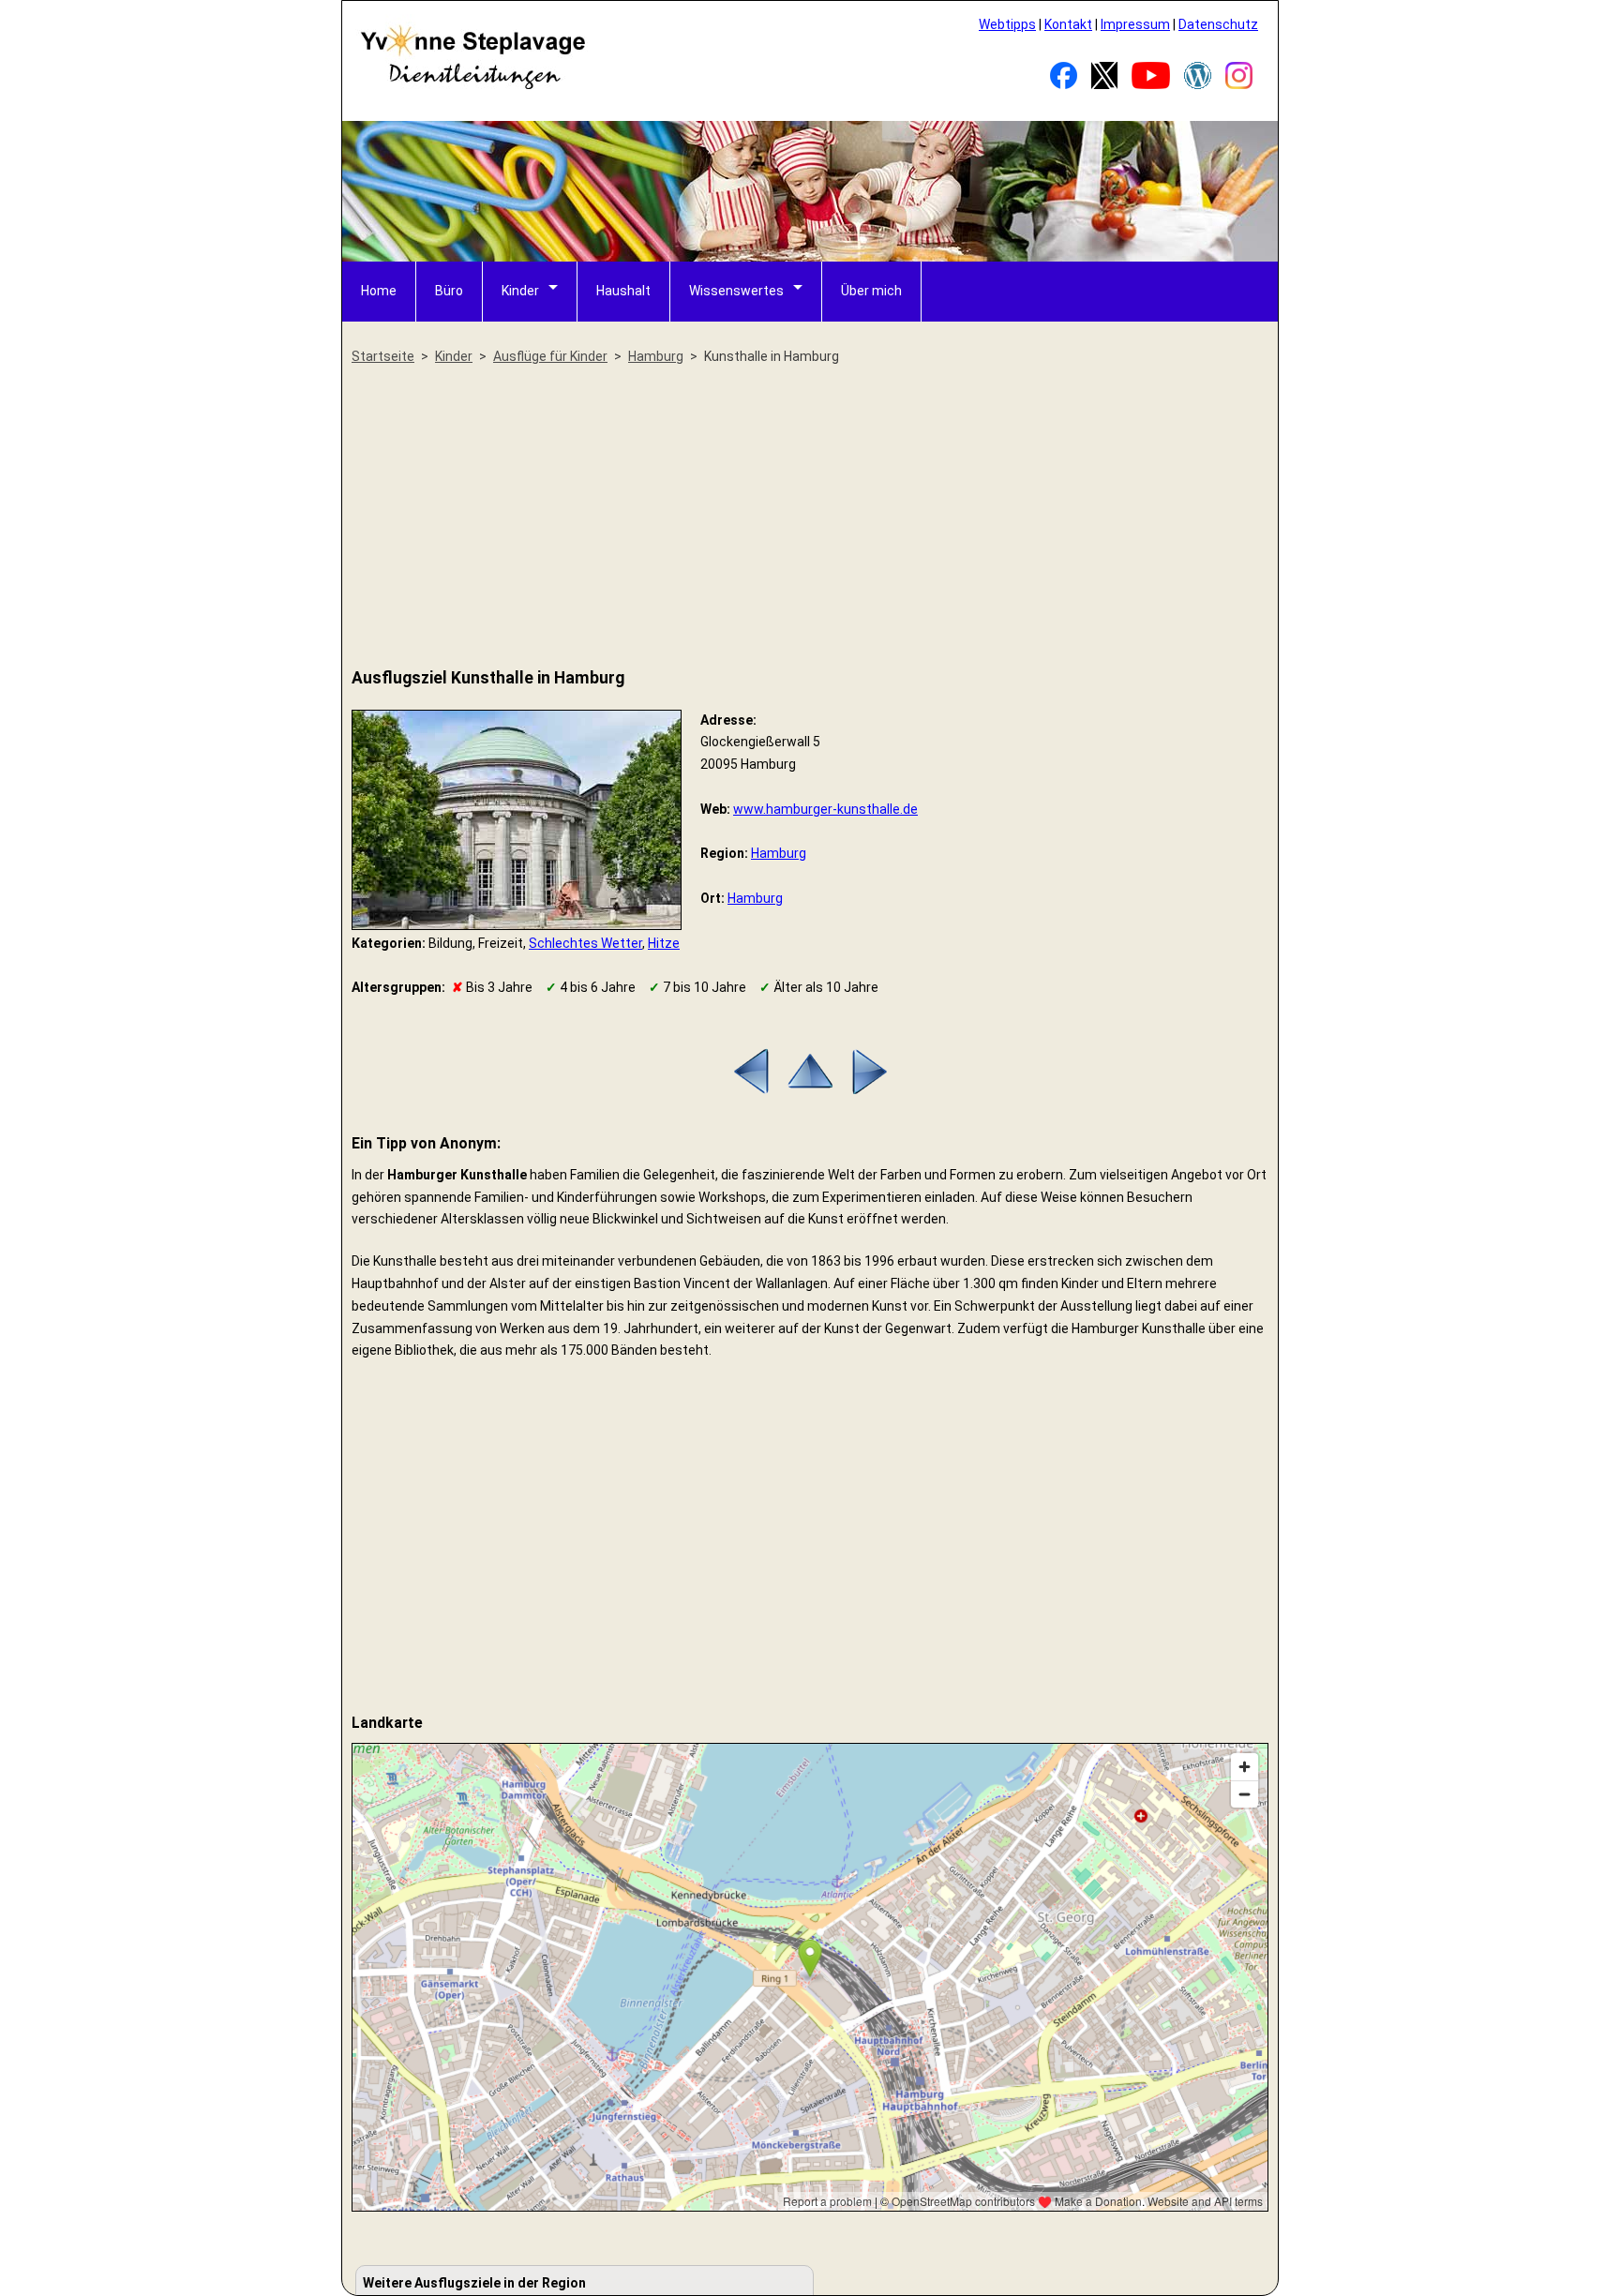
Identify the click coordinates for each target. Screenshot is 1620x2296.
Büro (449, 291)
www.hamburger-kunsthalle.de (825, 809)
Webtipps (1007, 24)
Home (379, 291)
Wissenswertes (736, 291)
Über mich (871, 291)
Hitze (664, 943)
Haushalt (623, 291)
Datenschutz (1218, 24)
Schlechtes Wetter (585, 943)
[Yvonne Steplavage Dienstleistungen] (472, 86)
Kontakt (1068, 24)
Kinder (520, 291)
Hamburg (779, 853)
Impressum (1135, 24)
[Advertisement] (810, 518)
